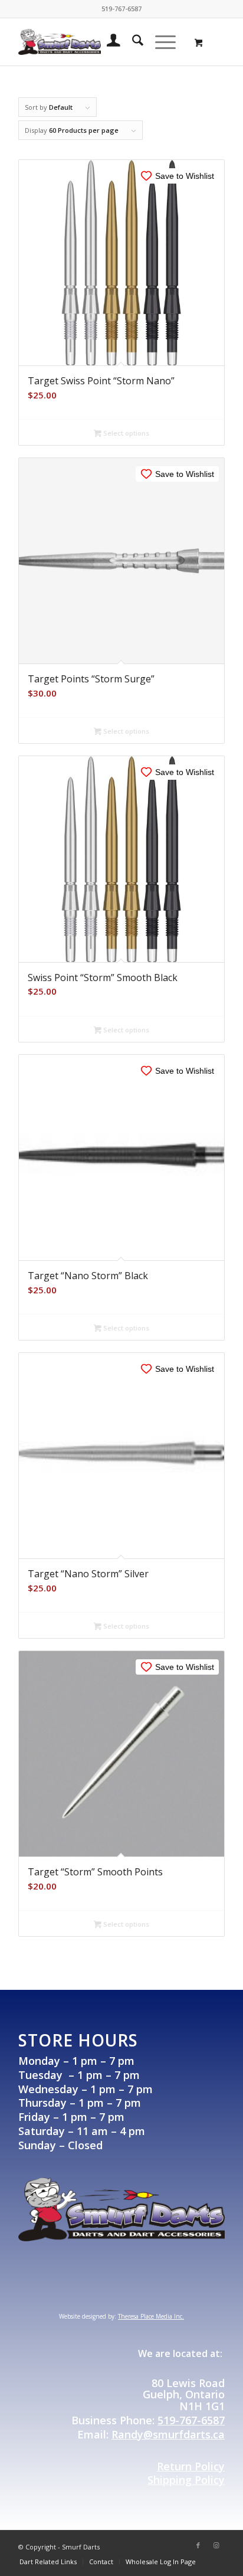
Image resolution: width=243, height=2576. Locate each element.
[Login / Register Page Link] (108, 42)
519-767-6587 (191, 2420)
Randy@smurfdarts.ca (168, 2434)
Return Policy (191, 2466)
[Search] (132, 42)
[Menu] (160, 42)
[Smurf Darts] (60, 42)
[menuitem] (108, 42)
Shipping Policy (186, 2480)
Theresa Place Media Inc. (151, 2316)
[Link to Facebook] (198, 2545)
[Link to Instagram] (216, 2545)
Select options (125, 433)
